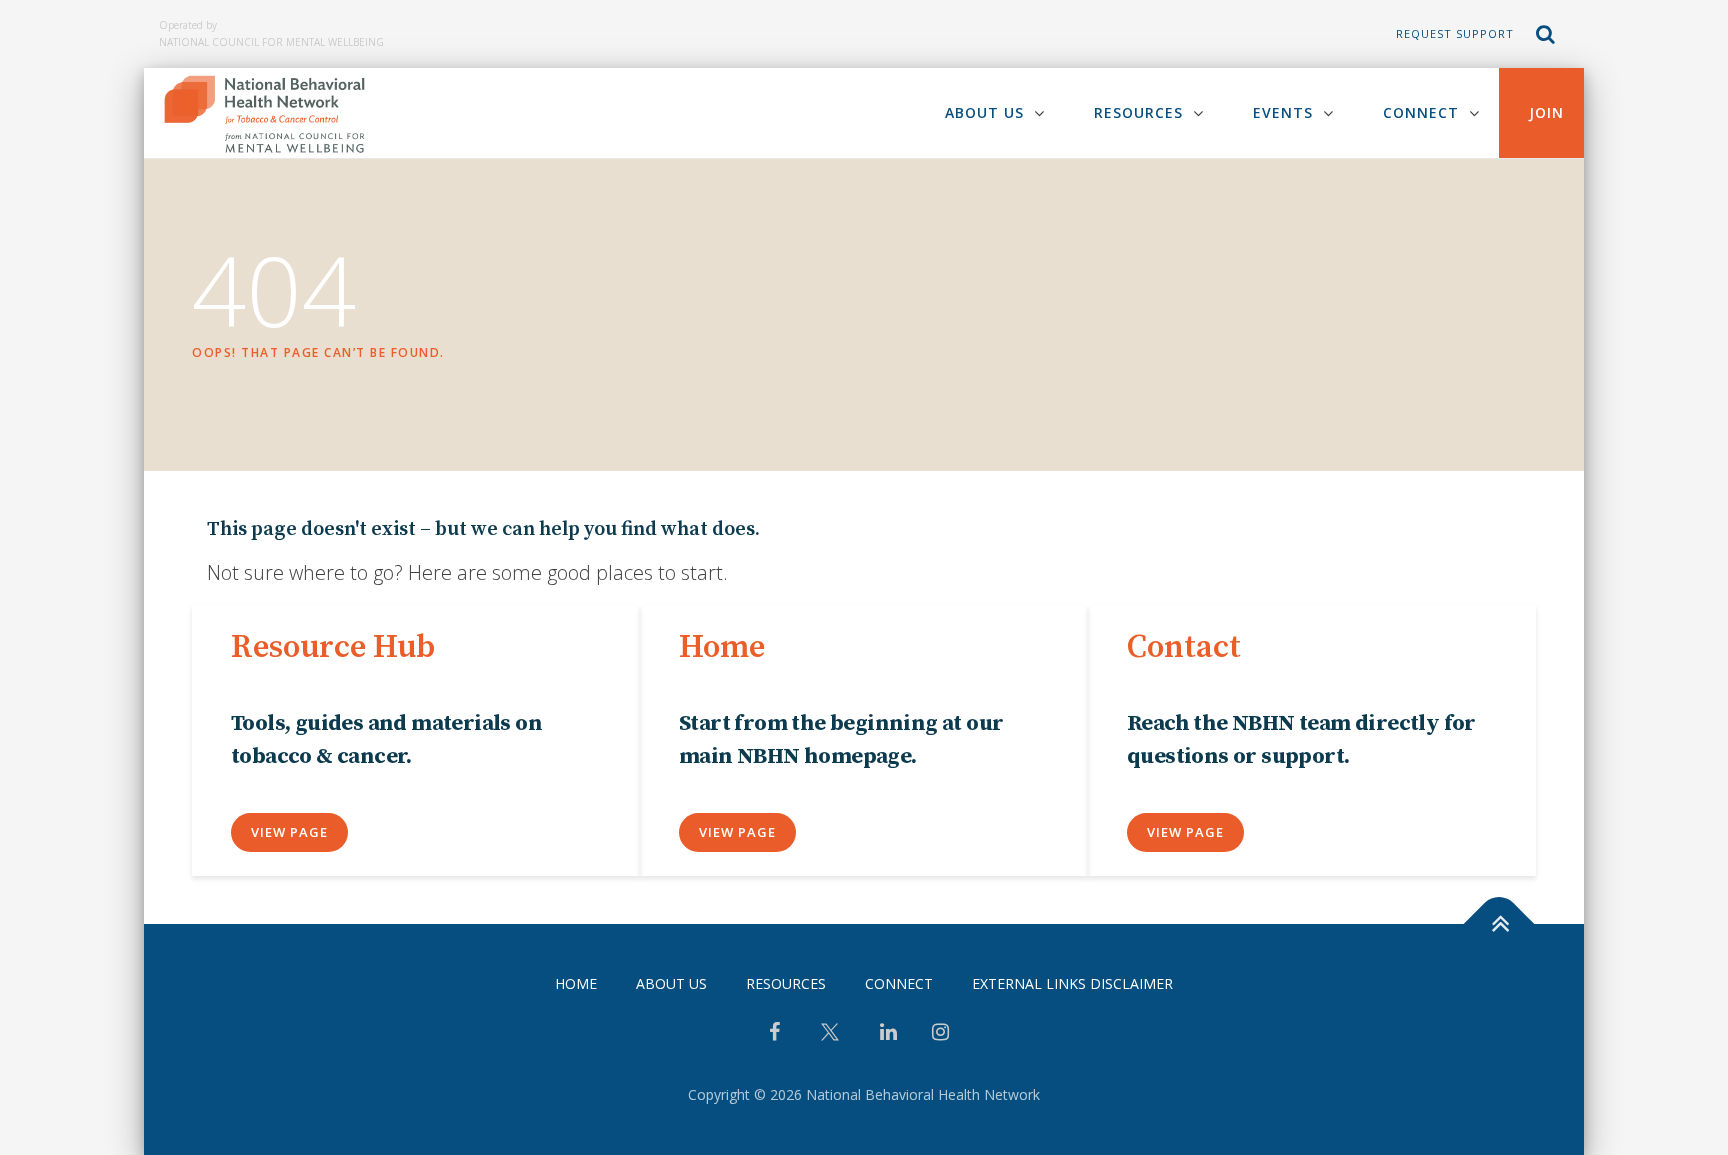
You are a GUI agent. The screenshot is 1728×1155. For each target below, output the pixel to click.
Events (1283, 112)
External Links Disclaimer (1072, 983)
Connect (1421, 112)
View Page (289, 832)
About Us (984, 112)
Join (1546, 112)
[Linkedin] (888, 1034)
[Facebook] (774, 1034)
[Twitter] (830, 1039)
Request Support (1455, 33)
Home (576, 983)
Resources (1138, 112)
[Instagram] (940, 1034)
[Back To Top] (1499, 923)
